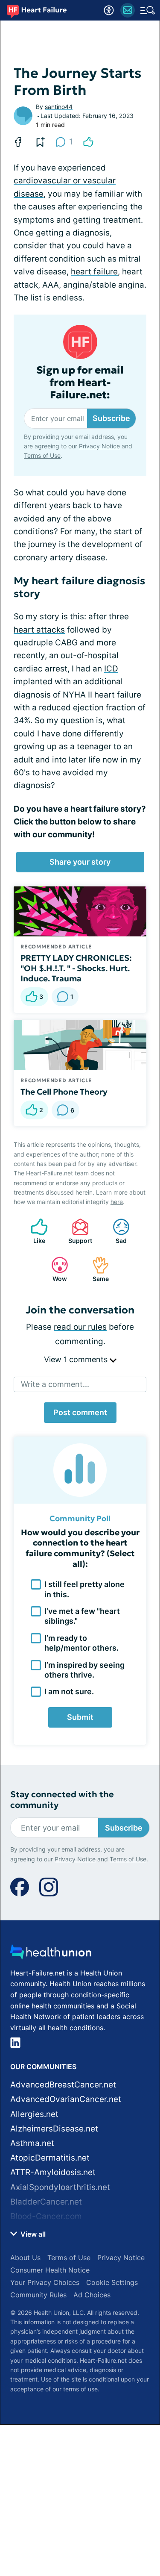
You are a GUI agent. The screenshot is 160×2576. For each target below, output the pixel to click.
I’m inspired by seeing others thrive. (84, 1670)
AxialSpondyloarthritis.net (60, 2187)
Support (78, 1231)
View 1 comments (77, 1359)
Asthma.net (32, 2143)
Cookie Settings (112, 2282)
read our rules (80, 1327)
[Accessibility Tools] (109, 10)
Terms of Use (42, 455)
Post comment (80, 1412)
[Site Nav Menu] (148, 10)
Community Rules (38, 2295)
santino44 (59, 107)
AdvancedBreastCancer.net (63, 2085)
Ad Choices (92, 2295)
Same (96, 1269)
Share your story (80, 862)
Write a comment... (55, 1384)
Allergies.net (34, 2114)
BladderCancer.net (46, 2202)
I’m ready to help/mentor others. (81, 1643)
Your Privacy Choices (45, 2282)
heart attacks (39, 630)
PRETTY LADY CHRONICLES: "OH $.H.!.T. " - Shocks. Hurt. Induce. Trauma (77, 968)
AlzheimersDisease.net (54, 2129)
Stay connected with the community (62, 1800)
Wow (55, 1269)
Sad (115, 1231)
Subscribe (111, 418)
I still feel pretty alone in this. (84, 1589)
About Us (25, 2258)
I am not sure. (69, 1691)
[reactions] (88, 142)
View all (32, 2234)
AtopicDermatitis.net (50, 2158)
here (117, 1202)
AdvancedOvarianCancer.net (66, 2099)
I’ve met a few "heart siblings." (82, 1616)
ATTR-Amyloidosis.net (53, 2172)
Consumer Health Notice (50, 2270)
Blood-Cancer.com (46, 2216)
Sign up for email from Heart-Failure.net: (80, 383)
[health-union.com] (51, 1954)
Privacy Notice (99, 446)
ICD (111, 669)
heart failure (94, 272)
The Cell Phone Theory (64, 1092)
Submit (80, 1717)
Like (34, 1231)
